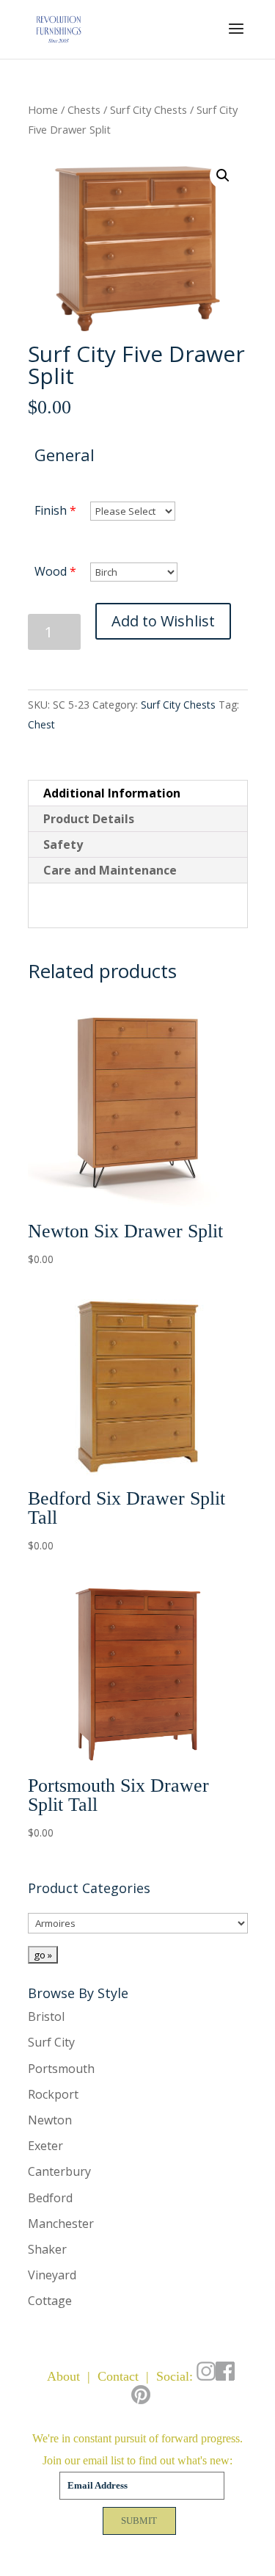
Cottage (50, 2301)
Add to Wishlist (163, 621)
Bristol (46, 2016)
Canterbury (59, 2171)
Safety (63, 844)
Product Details (89, 819)
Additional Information (112, 793)
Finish (51, 510)
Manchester (61, 2224)
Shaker (47, 2249)
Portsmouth (61, 2069)
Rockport (53, 2094)
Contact (118, 2376)
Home (43, 109)
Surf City (51, 2042)
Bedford (50, 2198)
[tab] (138, 793)
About (63, 2376)
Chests (84, 109)
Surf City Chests (148, 109)
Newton (50, 2120)
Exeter (45, 2146)
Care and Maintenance (110, 870)
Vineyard (52, 2275)
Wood (51, 571)
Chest (41, 724)
